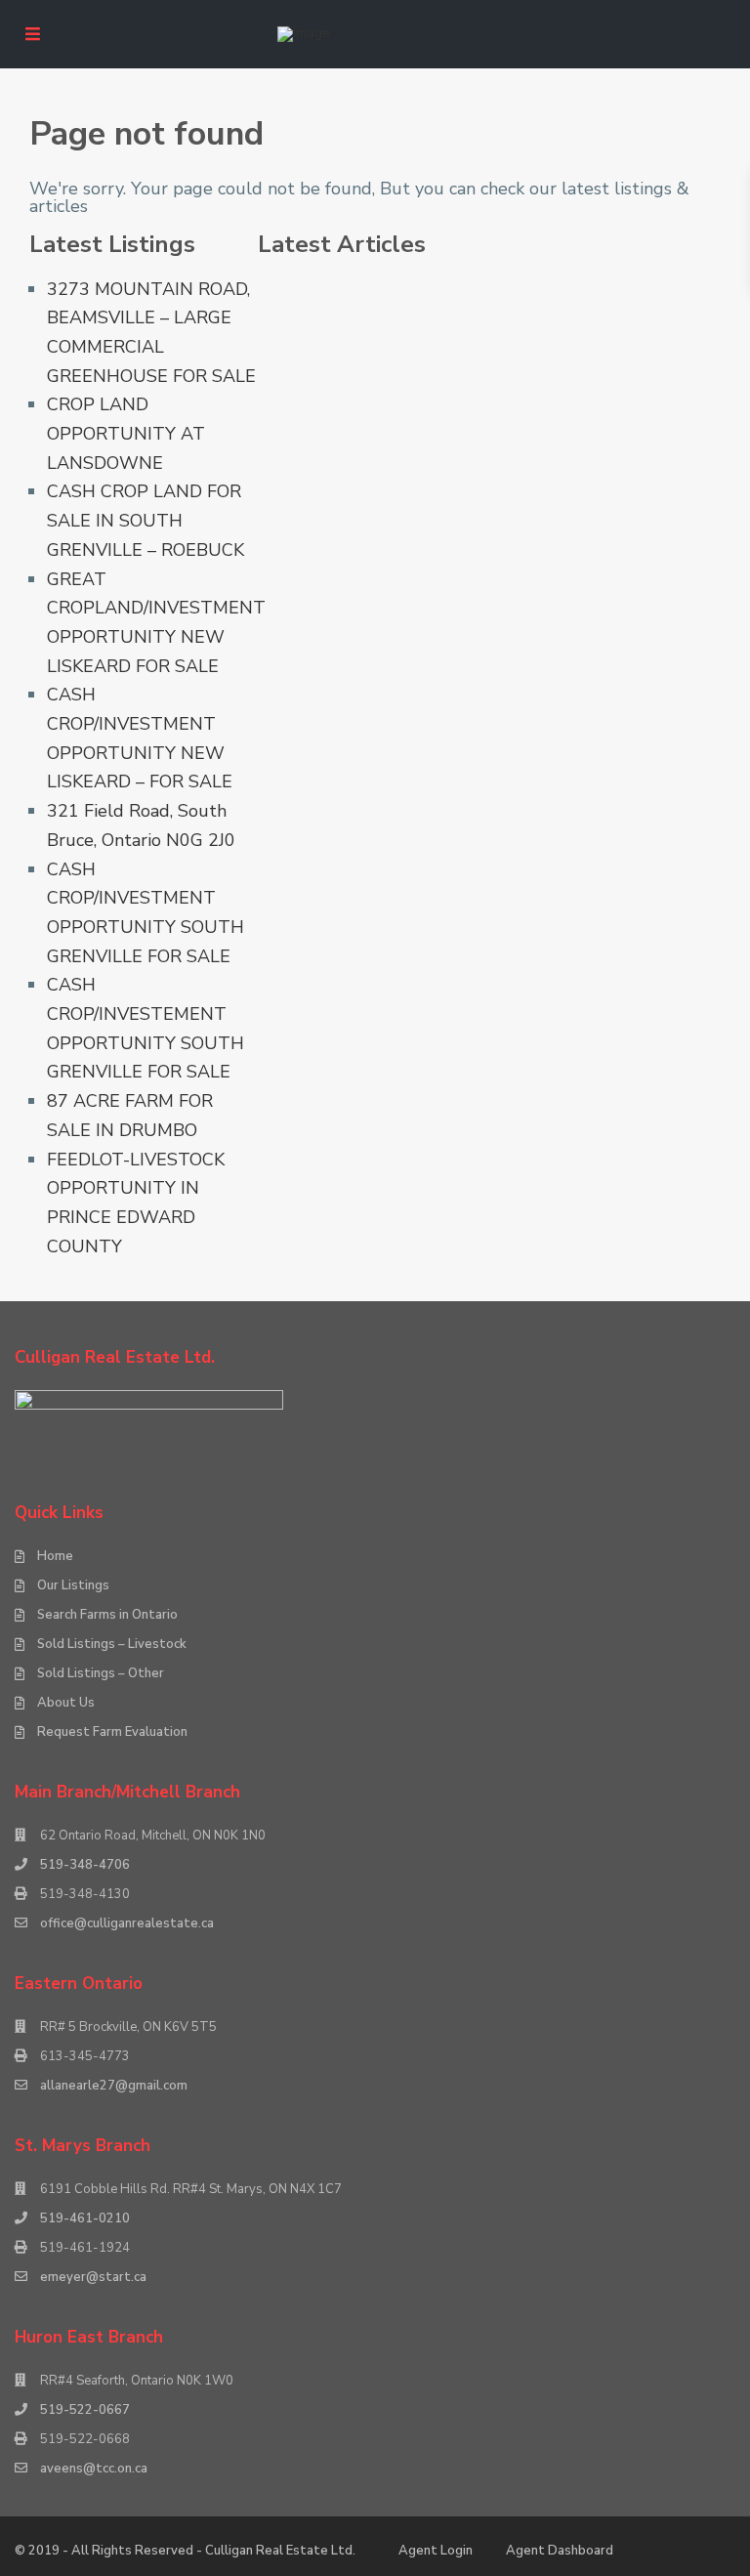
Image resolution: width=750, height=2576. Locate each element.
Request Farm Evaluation (112, 1732)
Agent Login (436, 2551)
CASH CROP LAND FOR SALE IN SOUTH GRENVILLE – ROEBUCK (146, 520)
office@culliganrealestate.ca (127, 1923)
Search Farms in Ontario (107, 1615)
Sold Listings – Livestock (112, 1644)
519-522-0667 (85, 2410)
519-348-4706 (85, 1865)
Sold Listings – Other (101, 1673)
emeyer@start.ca (93, 2277)
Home (55, 1556)
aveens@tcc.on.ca (94, 2469)
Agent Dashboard (560, 2551)
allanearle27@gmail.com (114, 2086)
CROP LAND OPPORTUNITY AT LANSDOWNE (126, 433)
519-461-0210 (85, 2218)
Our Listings (73, 1585)
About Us (66, 1703)
